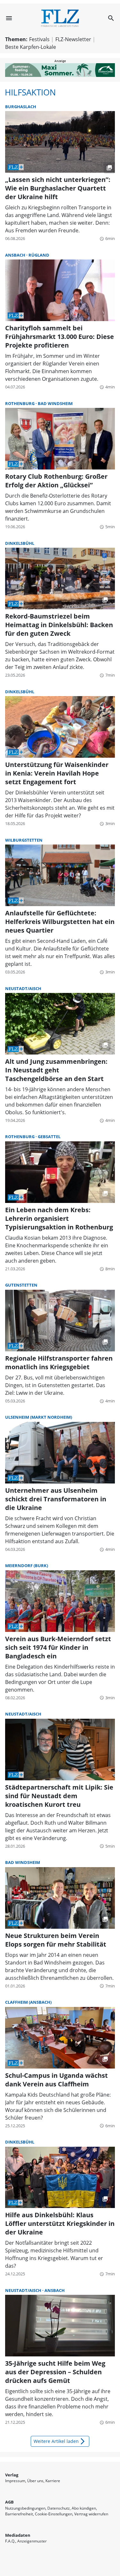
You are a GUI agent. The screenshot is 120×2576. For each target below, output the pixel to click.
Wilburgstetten (24, 840)
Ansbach (16, 255)
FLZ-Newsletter (73, 39)
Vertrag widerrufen (91, 2514)
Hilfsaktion (30, 92)
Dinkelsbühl (20, 543)
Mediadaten (18, 2535)
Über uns (35, 2481)
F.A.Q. (10, 2541)
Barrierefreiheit (19, 2514)
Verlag (12, 2475)
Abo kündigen (84, 2508)
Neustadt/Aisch (23, 988)
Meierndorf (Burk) (27, 1566)
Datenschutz (59, 2508)
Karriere (53, 2481)
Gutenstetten (21, 1285)
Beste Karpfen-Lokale (31, 47)
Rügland (39, 255)
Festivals (39, 39)
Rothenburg (20, 403)
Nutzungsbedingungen (25, 2508)
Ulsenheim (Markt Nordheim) (39, 1417)
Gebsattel (49, 1137)
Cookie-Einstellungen (54, 2514)
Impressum (15, 2481)
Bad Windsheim (55, 403)
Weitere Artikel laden (60, 2441)
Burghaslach (21, 107)
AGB (9, 2502)
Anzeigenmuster (32, 2541)
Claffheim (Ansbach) (28, 2002)
